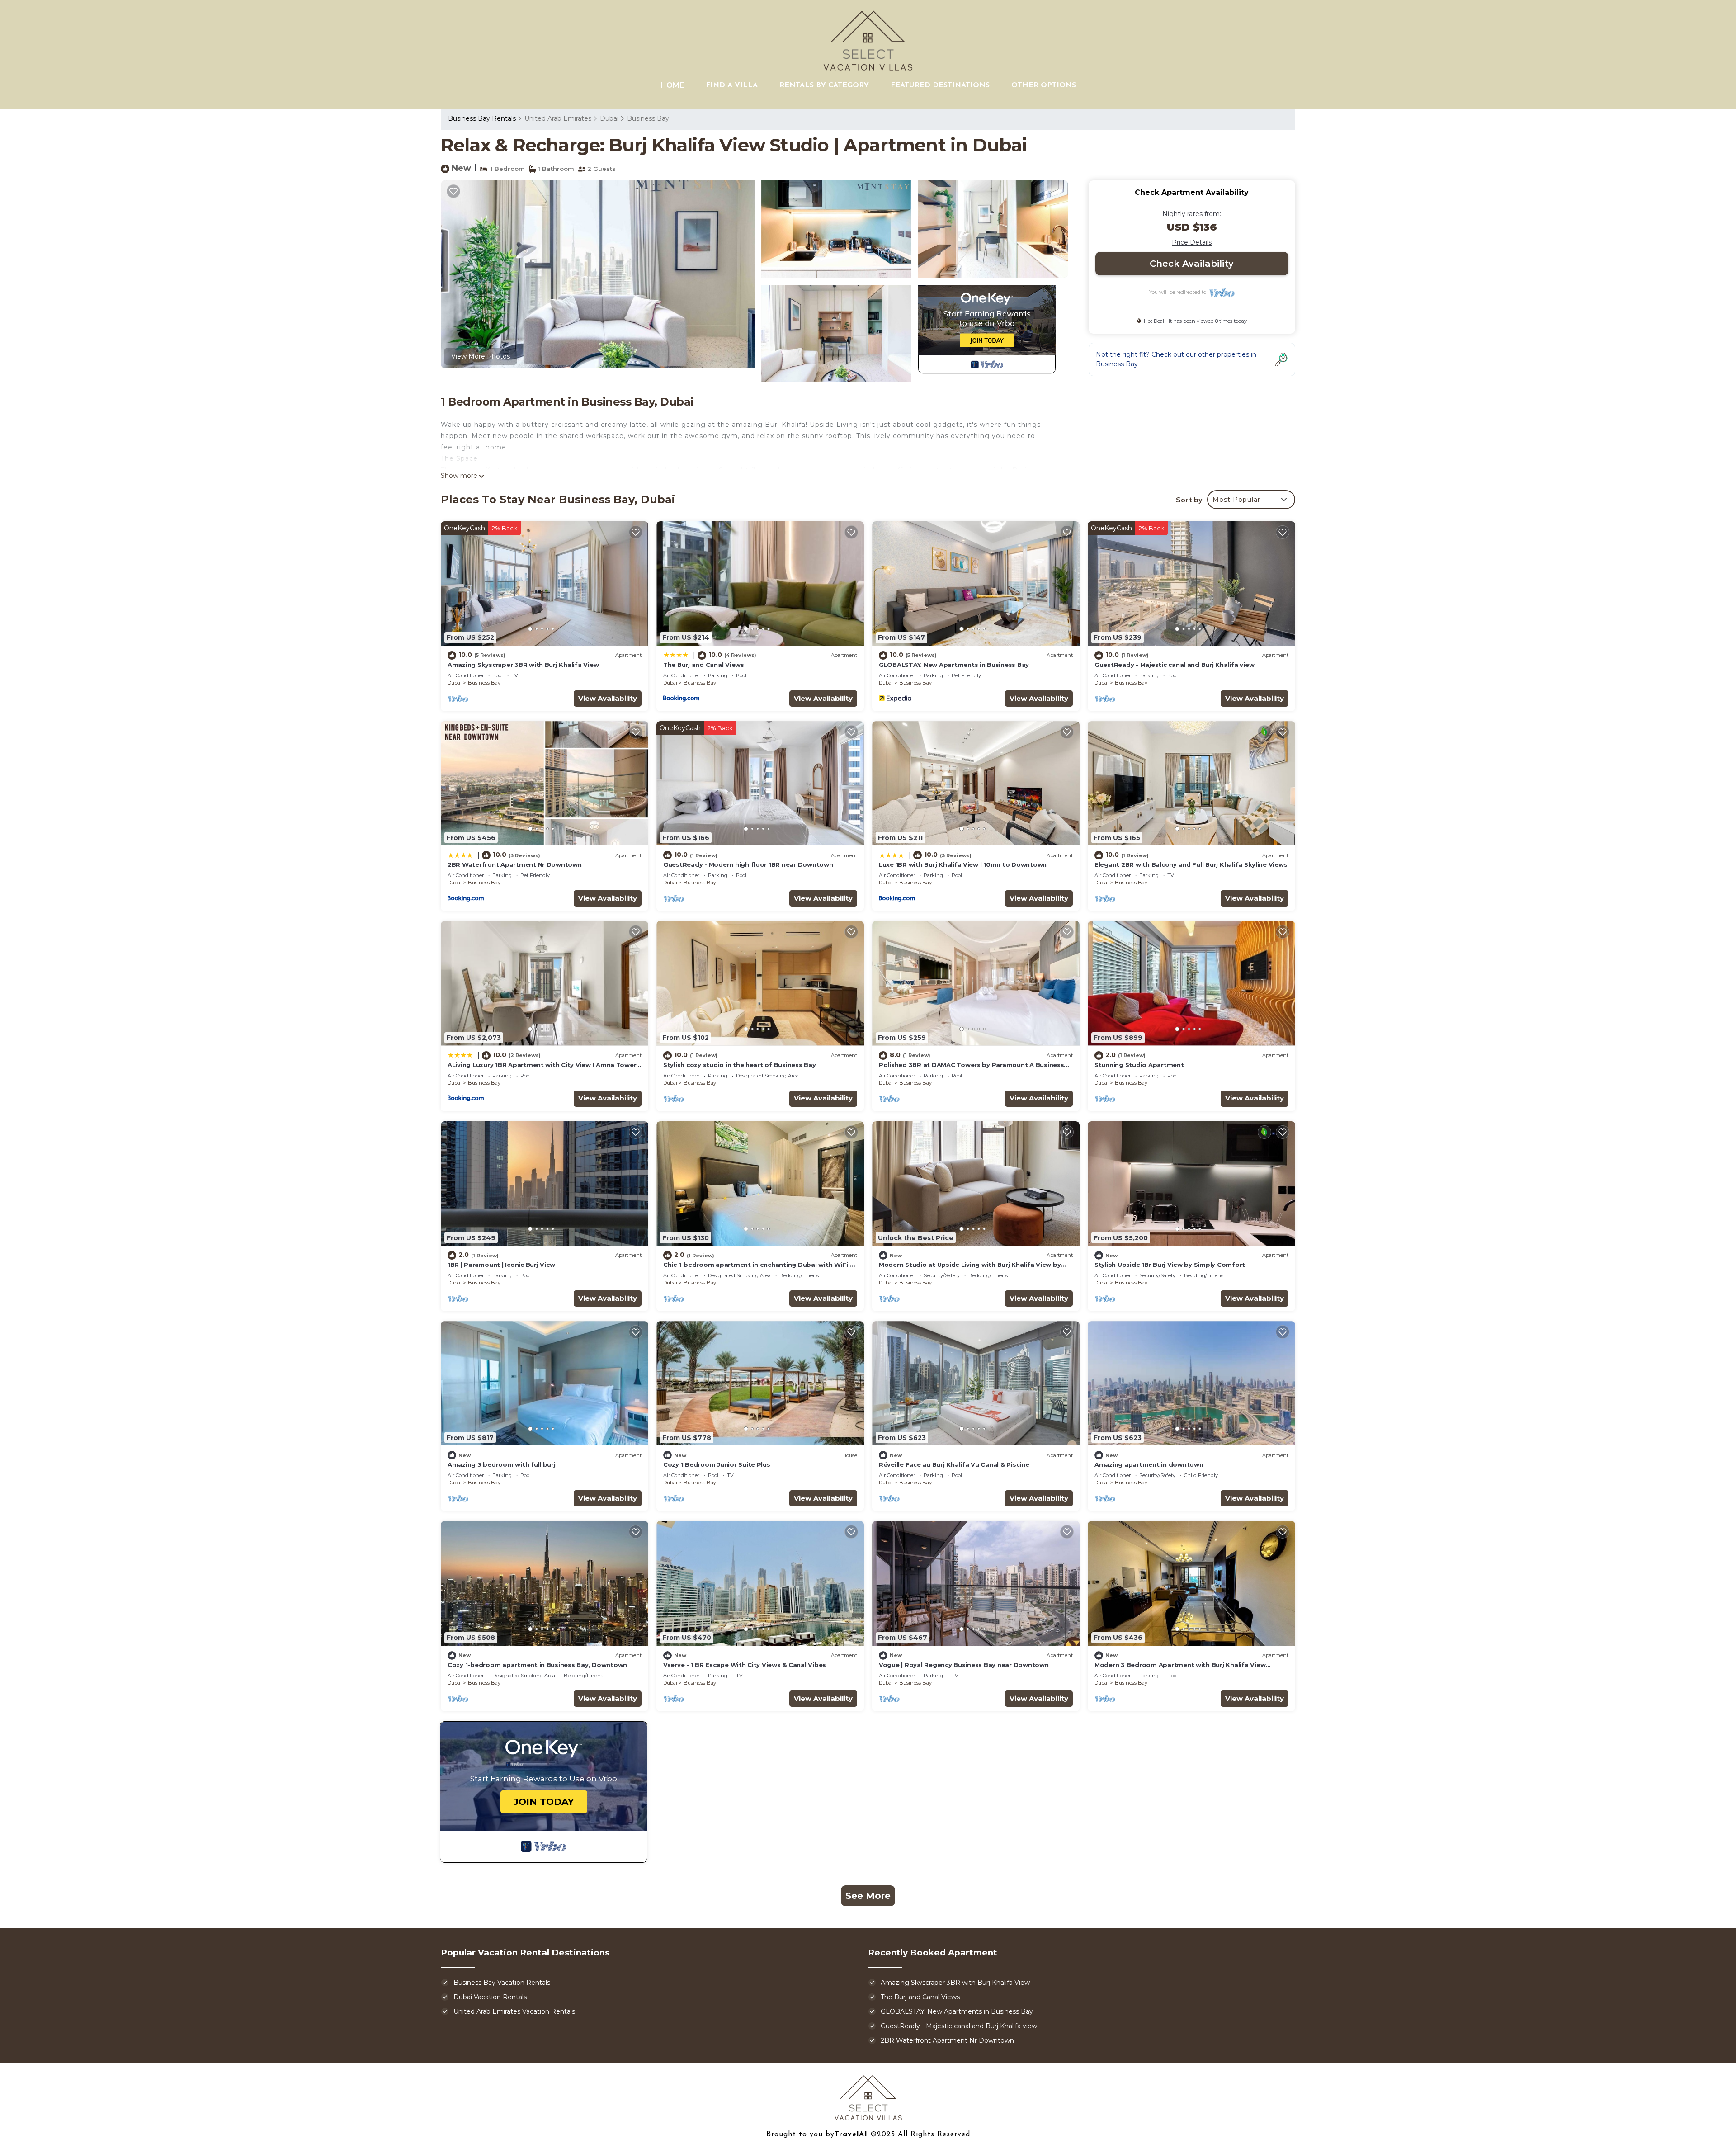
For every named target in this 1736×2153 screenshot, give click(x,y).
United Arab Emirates (558, 118)
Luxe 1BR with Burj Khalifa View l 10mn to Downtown (963, 864)
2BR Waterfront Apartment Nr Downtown (515, 864)
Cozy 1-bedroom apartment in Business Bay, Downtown (537, 1665)
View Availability (608, 698)
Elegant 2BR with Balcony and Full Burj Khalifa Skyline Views (1191, 864)
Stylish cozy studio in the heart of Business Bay (740, 1065)
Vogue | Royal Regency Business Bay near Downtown (964, 1665)
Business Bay (648, 118)
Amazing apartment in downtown (1149, 1464)
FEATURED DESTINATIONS (940, 85)
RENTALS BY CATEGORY (824, 85)
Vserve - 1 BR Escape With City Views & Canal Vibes (745, 1665)
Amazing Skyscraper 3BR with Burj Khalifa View (523, 665)
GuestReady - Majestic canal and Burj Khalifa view (1174, 665)
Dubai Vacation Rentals (490, 1997)
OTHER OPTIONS (1044, 85)
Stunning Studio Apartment (1139, 1065)
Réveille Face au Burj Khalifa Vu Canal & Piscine (954, 1464)
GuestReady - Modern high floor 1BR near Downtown (748, 864)
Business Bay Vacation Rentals (502, 1983)
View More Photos (481, 356)
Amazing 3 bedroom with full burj (502, 1464)
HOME (672, 85)
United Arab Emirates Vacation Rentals (514, 2011)
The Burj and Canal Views (704, 665)
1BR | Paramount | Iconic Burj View (501, 1265)
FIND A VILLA (732, 85)
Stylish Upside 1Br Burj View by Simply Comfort (1170, 1265)
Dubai (609, 118)
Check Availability (1192, 264)
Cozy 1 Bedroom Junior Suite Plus (717, 1464)
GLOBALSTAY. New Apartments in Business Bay (954, 665)
